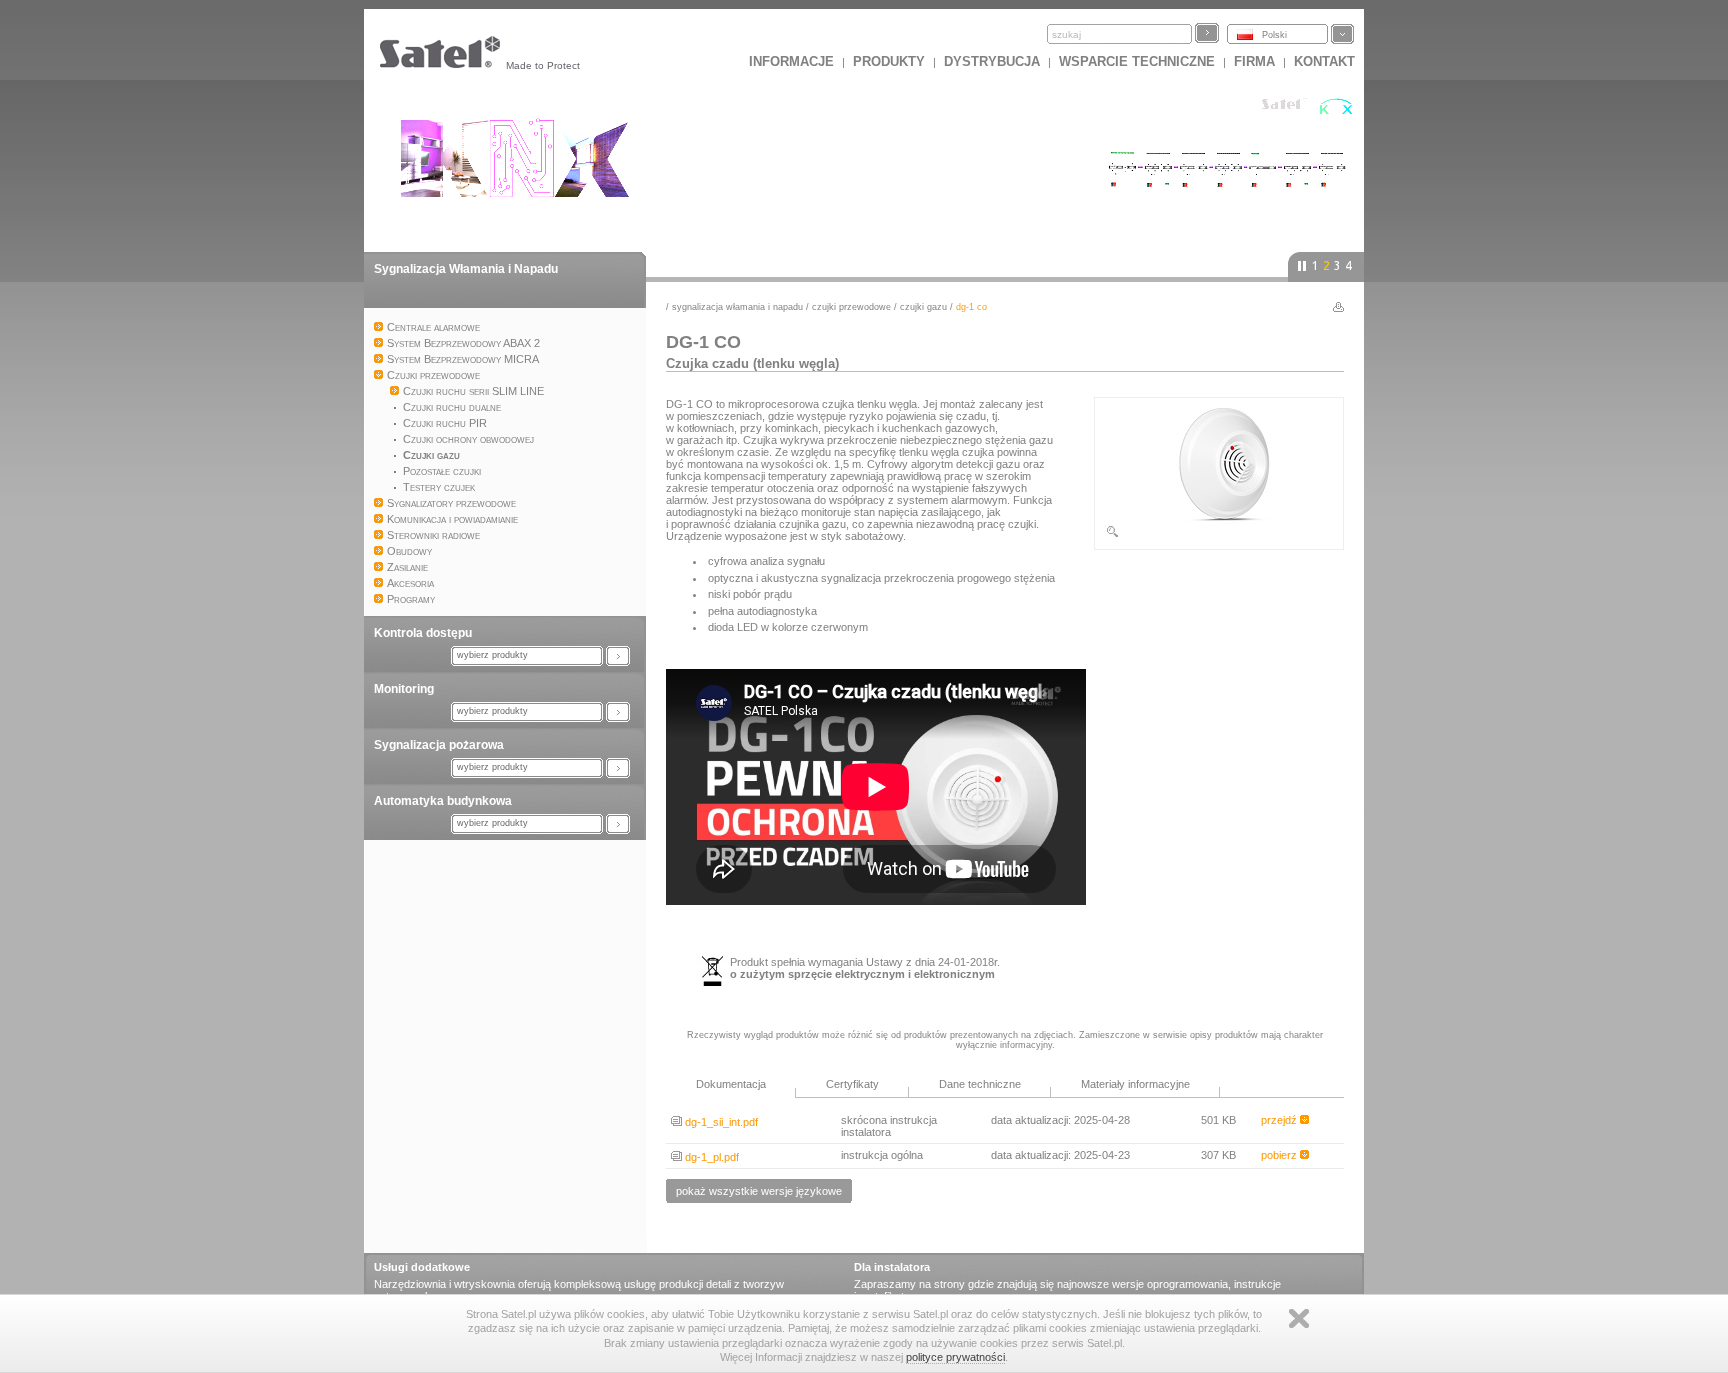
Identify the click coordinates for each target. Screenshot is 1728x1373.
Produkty (889, 61)
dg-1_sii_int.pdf (720, 1122)
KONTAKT (1324, 61)
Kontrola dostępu (423, 633)
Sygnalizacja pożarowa (439, 745)
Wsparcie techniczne (1137, 61)
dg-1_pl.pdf (710, 1157)
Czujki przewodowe (851, 307)
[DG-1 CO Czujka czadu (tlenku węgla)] (1219, 535)
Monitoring (404, 689)
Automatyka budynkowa (443, 801)
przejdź (1280, 1120)
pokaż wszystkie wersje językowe (759, 1191)
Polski (1274, 35)
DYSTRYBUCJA (992, 61)
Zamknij (1299, 1318)
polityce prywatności (955, 1357)
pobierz (1280, 1155)
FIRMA (1254, 61)
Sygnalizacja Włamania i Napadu (466, 269)
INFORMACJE (791, 61)
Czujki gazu (923, 307)
